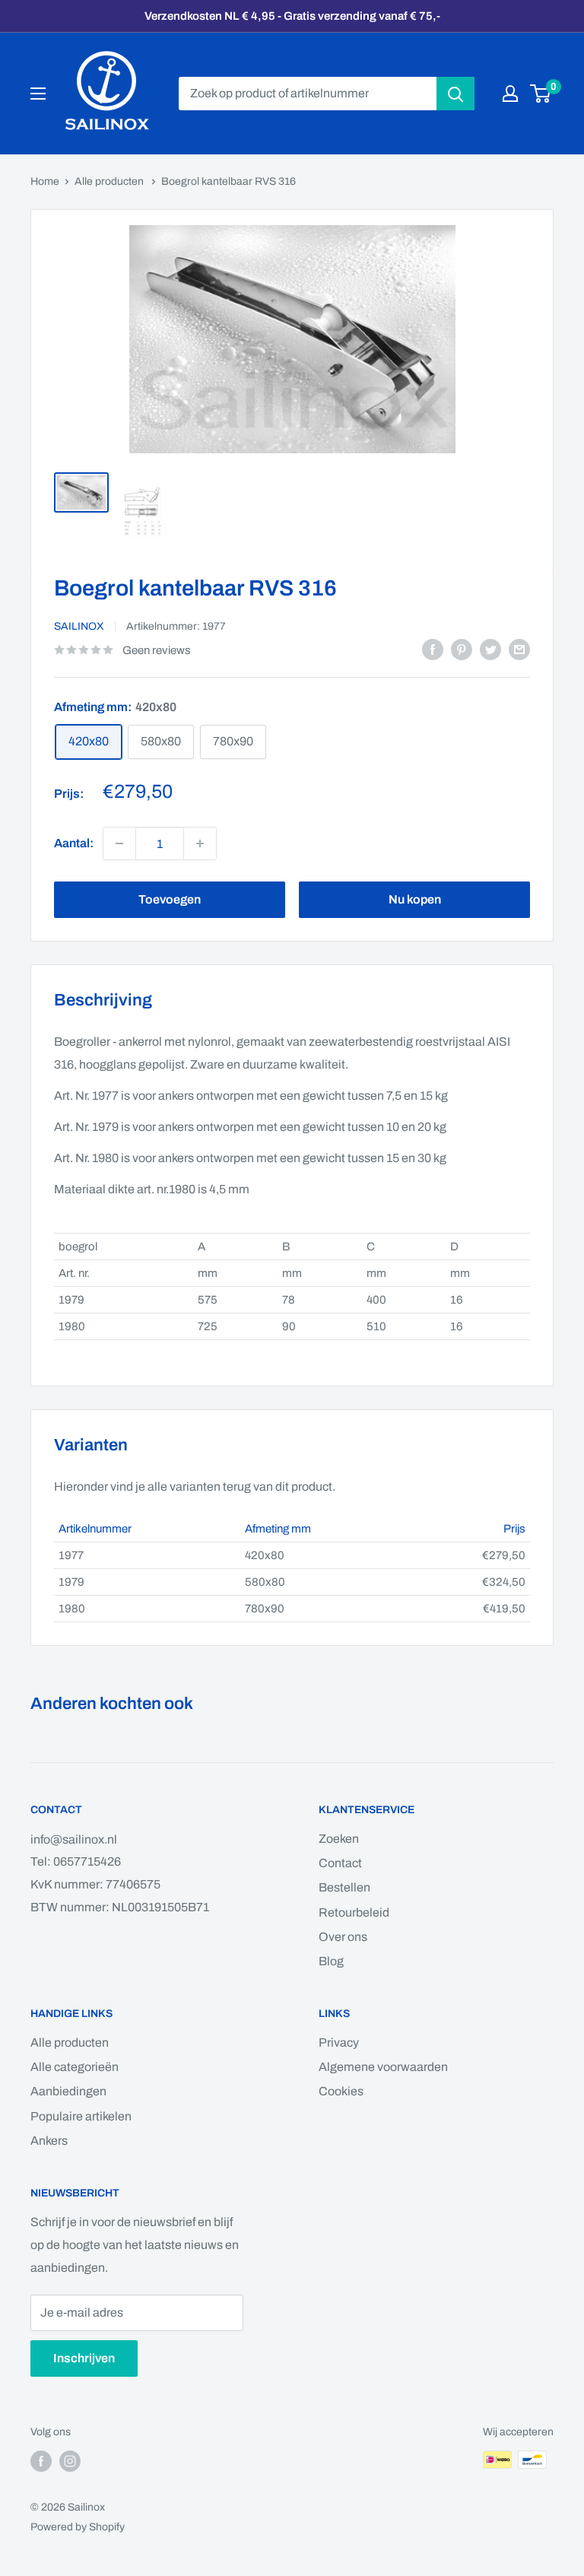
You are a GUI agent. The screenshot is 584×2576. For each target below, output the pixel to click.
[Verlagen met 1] (200, 843)
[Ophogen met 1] (119, 843)
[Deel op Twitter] (490, 650)
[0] (541, 94)
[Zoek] (455, 94)
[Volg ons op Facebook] (41, 2461)
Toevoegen (170, 899)
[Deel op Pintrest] (462, 650)
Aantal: (74, 843)
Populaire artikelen (81, 2116)
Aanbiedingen (68, 2091)
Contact (340, 1863)
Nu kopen (415, 899)
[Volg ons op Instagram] (70, 2461)
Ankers (49, 2141)
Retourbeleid (354, 1912)
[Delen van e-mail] (519, 650)
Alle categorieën (75, 2067)
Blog (331, 1961)
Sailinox (79, 626)
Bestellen (344, 1887)
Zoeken (339, 1839)
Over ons (343, 1937)
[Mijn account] (510, 94)
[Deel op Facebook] (433, 650)
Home (45, 181)
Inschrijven (84, 2358)
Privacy (339, 2042)
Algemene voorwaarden (383, 2067)
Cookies (341, 2091)
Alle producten (110, 181)
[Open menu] (38, 94)
